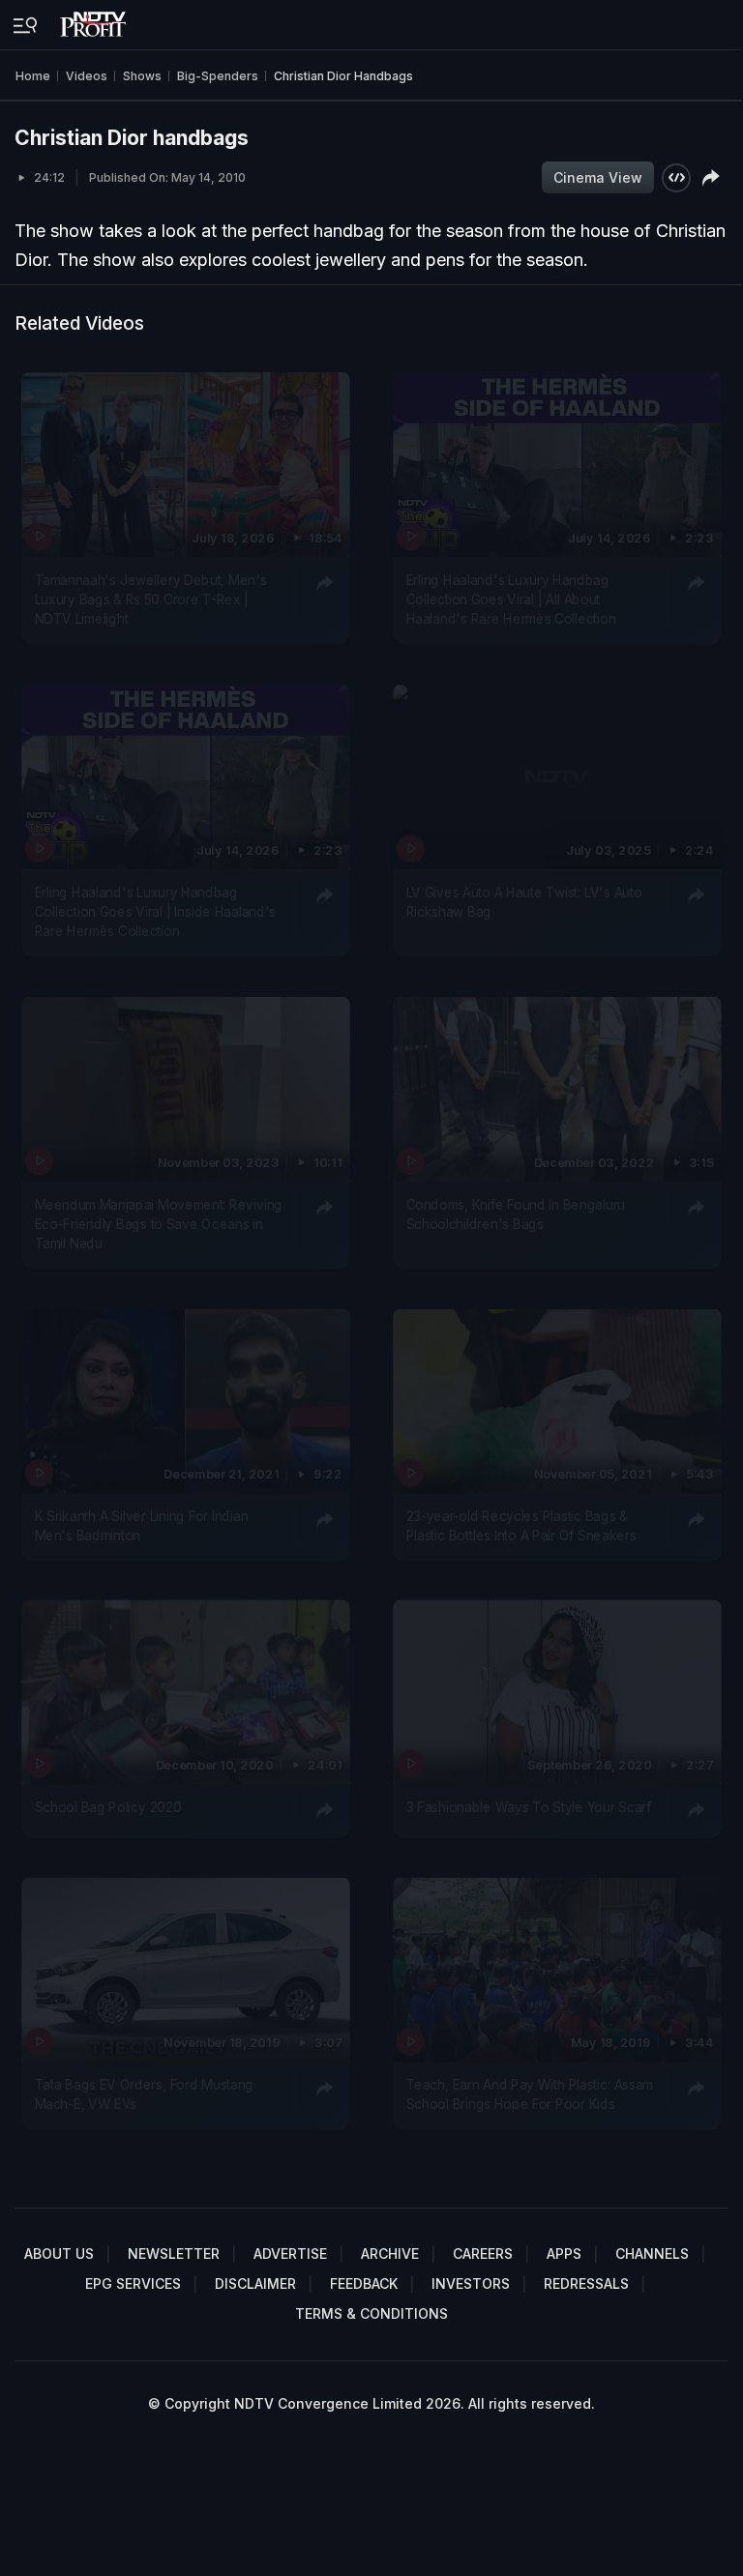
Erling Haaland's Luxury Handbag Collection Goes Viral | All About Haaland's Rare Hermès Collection (510, 599)
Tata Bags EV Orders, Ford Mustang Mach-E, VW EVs (145, 2094)
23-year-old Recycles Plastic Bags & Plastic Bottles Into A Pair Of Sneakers (520, 1525)
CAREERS (483, 2254)
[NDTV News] (95, 19)
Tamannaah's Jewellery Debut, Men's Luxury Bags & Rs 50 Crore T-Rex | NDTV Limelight (151, 599)
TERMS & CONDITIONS (371, 2313)
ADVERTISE (290, 2254)
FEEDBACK (364, 2283)
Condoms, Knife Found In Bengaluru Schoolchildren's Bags (515, 1214)
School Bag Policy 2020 (108, 1807)
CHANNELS (652, 2254)
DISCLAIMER (255, 2283)
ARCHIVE (390, 2254)
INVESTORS (471, 2283)
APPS (564, 2254)
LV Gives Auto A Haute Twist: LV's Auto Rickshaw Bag (523, 901)
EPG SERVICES (133, 2283)
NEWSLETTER (174, 2254)
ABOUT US (59, 2254)
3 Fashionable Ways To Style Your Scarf (528, 1807)
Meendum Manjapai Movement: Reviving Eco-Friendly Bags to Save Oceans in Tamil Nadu (159, 1224)
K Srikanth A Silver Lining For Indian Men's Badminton (142, 1525)
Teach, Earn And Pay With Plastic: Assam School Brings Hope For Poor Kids (529, 2094)
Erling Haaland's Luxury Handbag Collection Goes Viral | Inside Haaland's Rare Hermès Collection (156, 911)
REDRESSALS (586, 2283)
